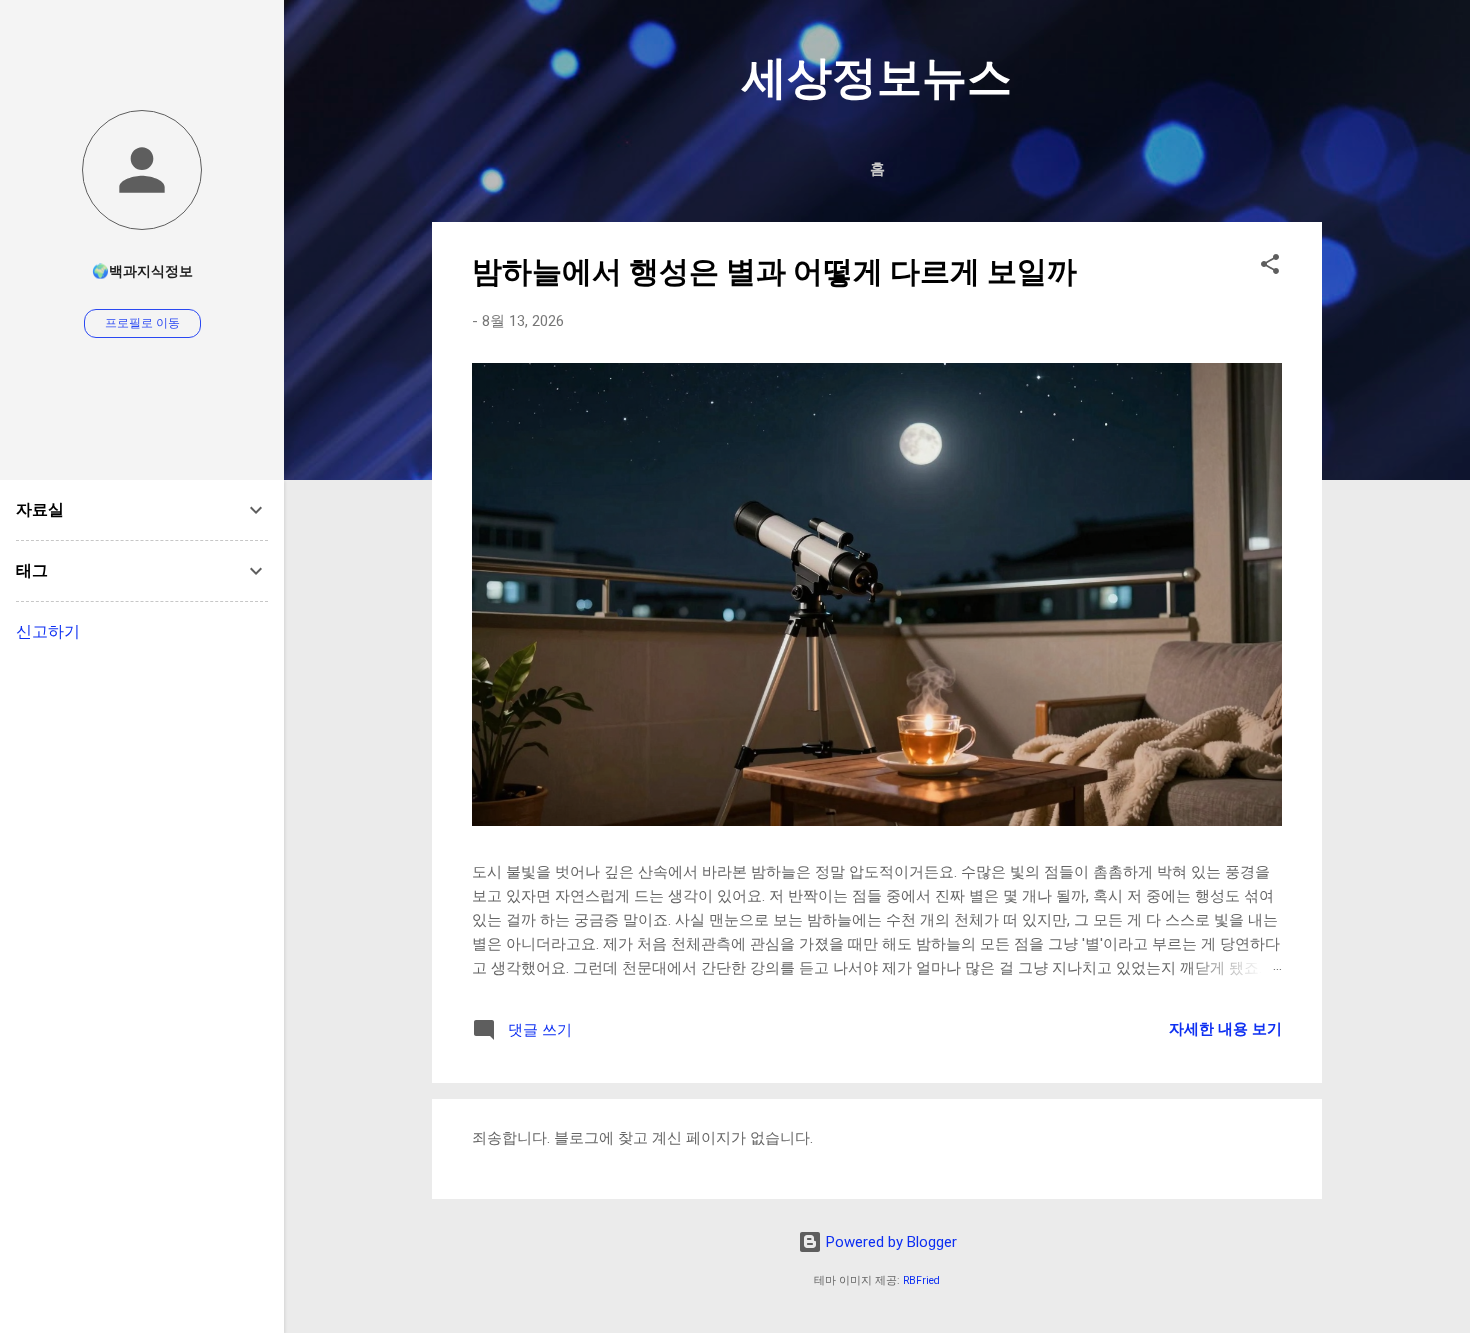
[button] (1270, 267)
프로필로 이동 (142, 323)
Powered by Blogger (889, 1242)
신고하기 (48, 631)
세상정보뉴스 (877, 77)
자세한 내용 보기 (1225, 1029)
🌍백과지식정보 (142, 271)
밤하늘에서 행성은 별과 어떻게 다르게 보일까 (774, 271)
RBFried (921, 1280)
